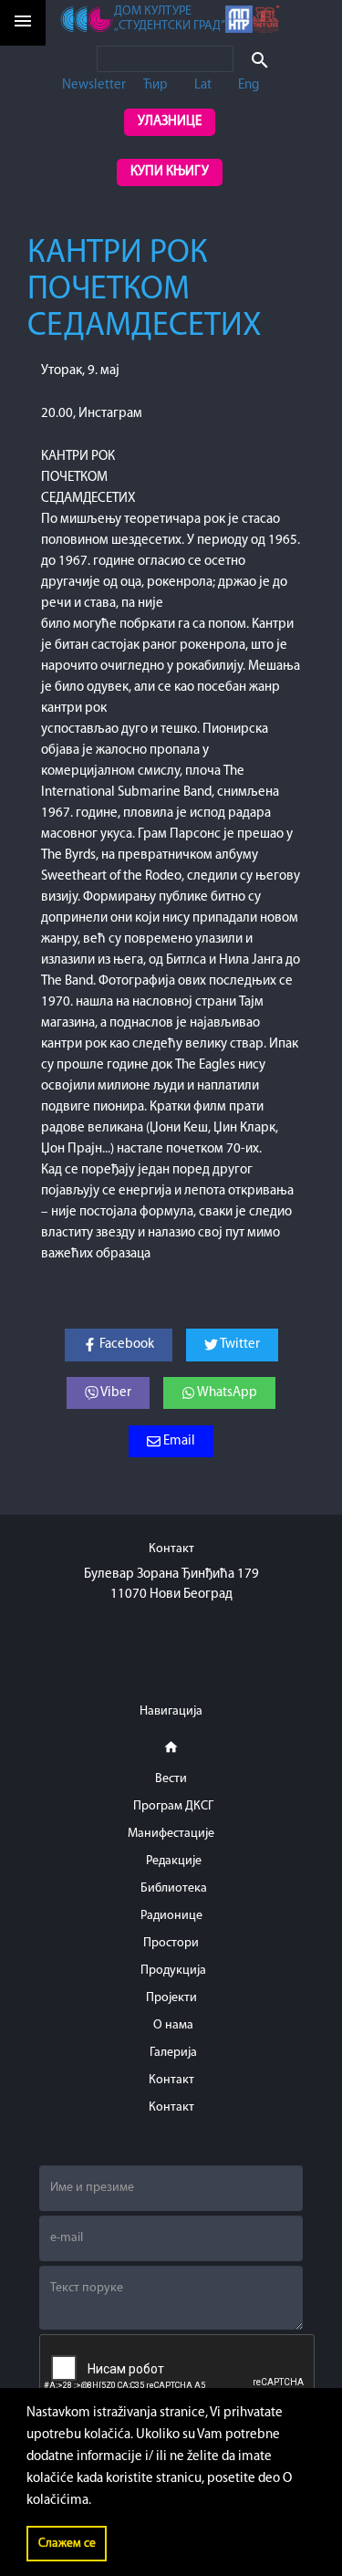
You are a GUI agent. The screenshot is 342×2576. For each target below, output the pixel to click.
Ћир (155, 85)
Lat (203, 85)
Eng (249, 85)
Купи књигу (170, 172)
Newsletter (94, 85)
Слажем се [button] (67, 2544)
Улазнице (170, 122)
